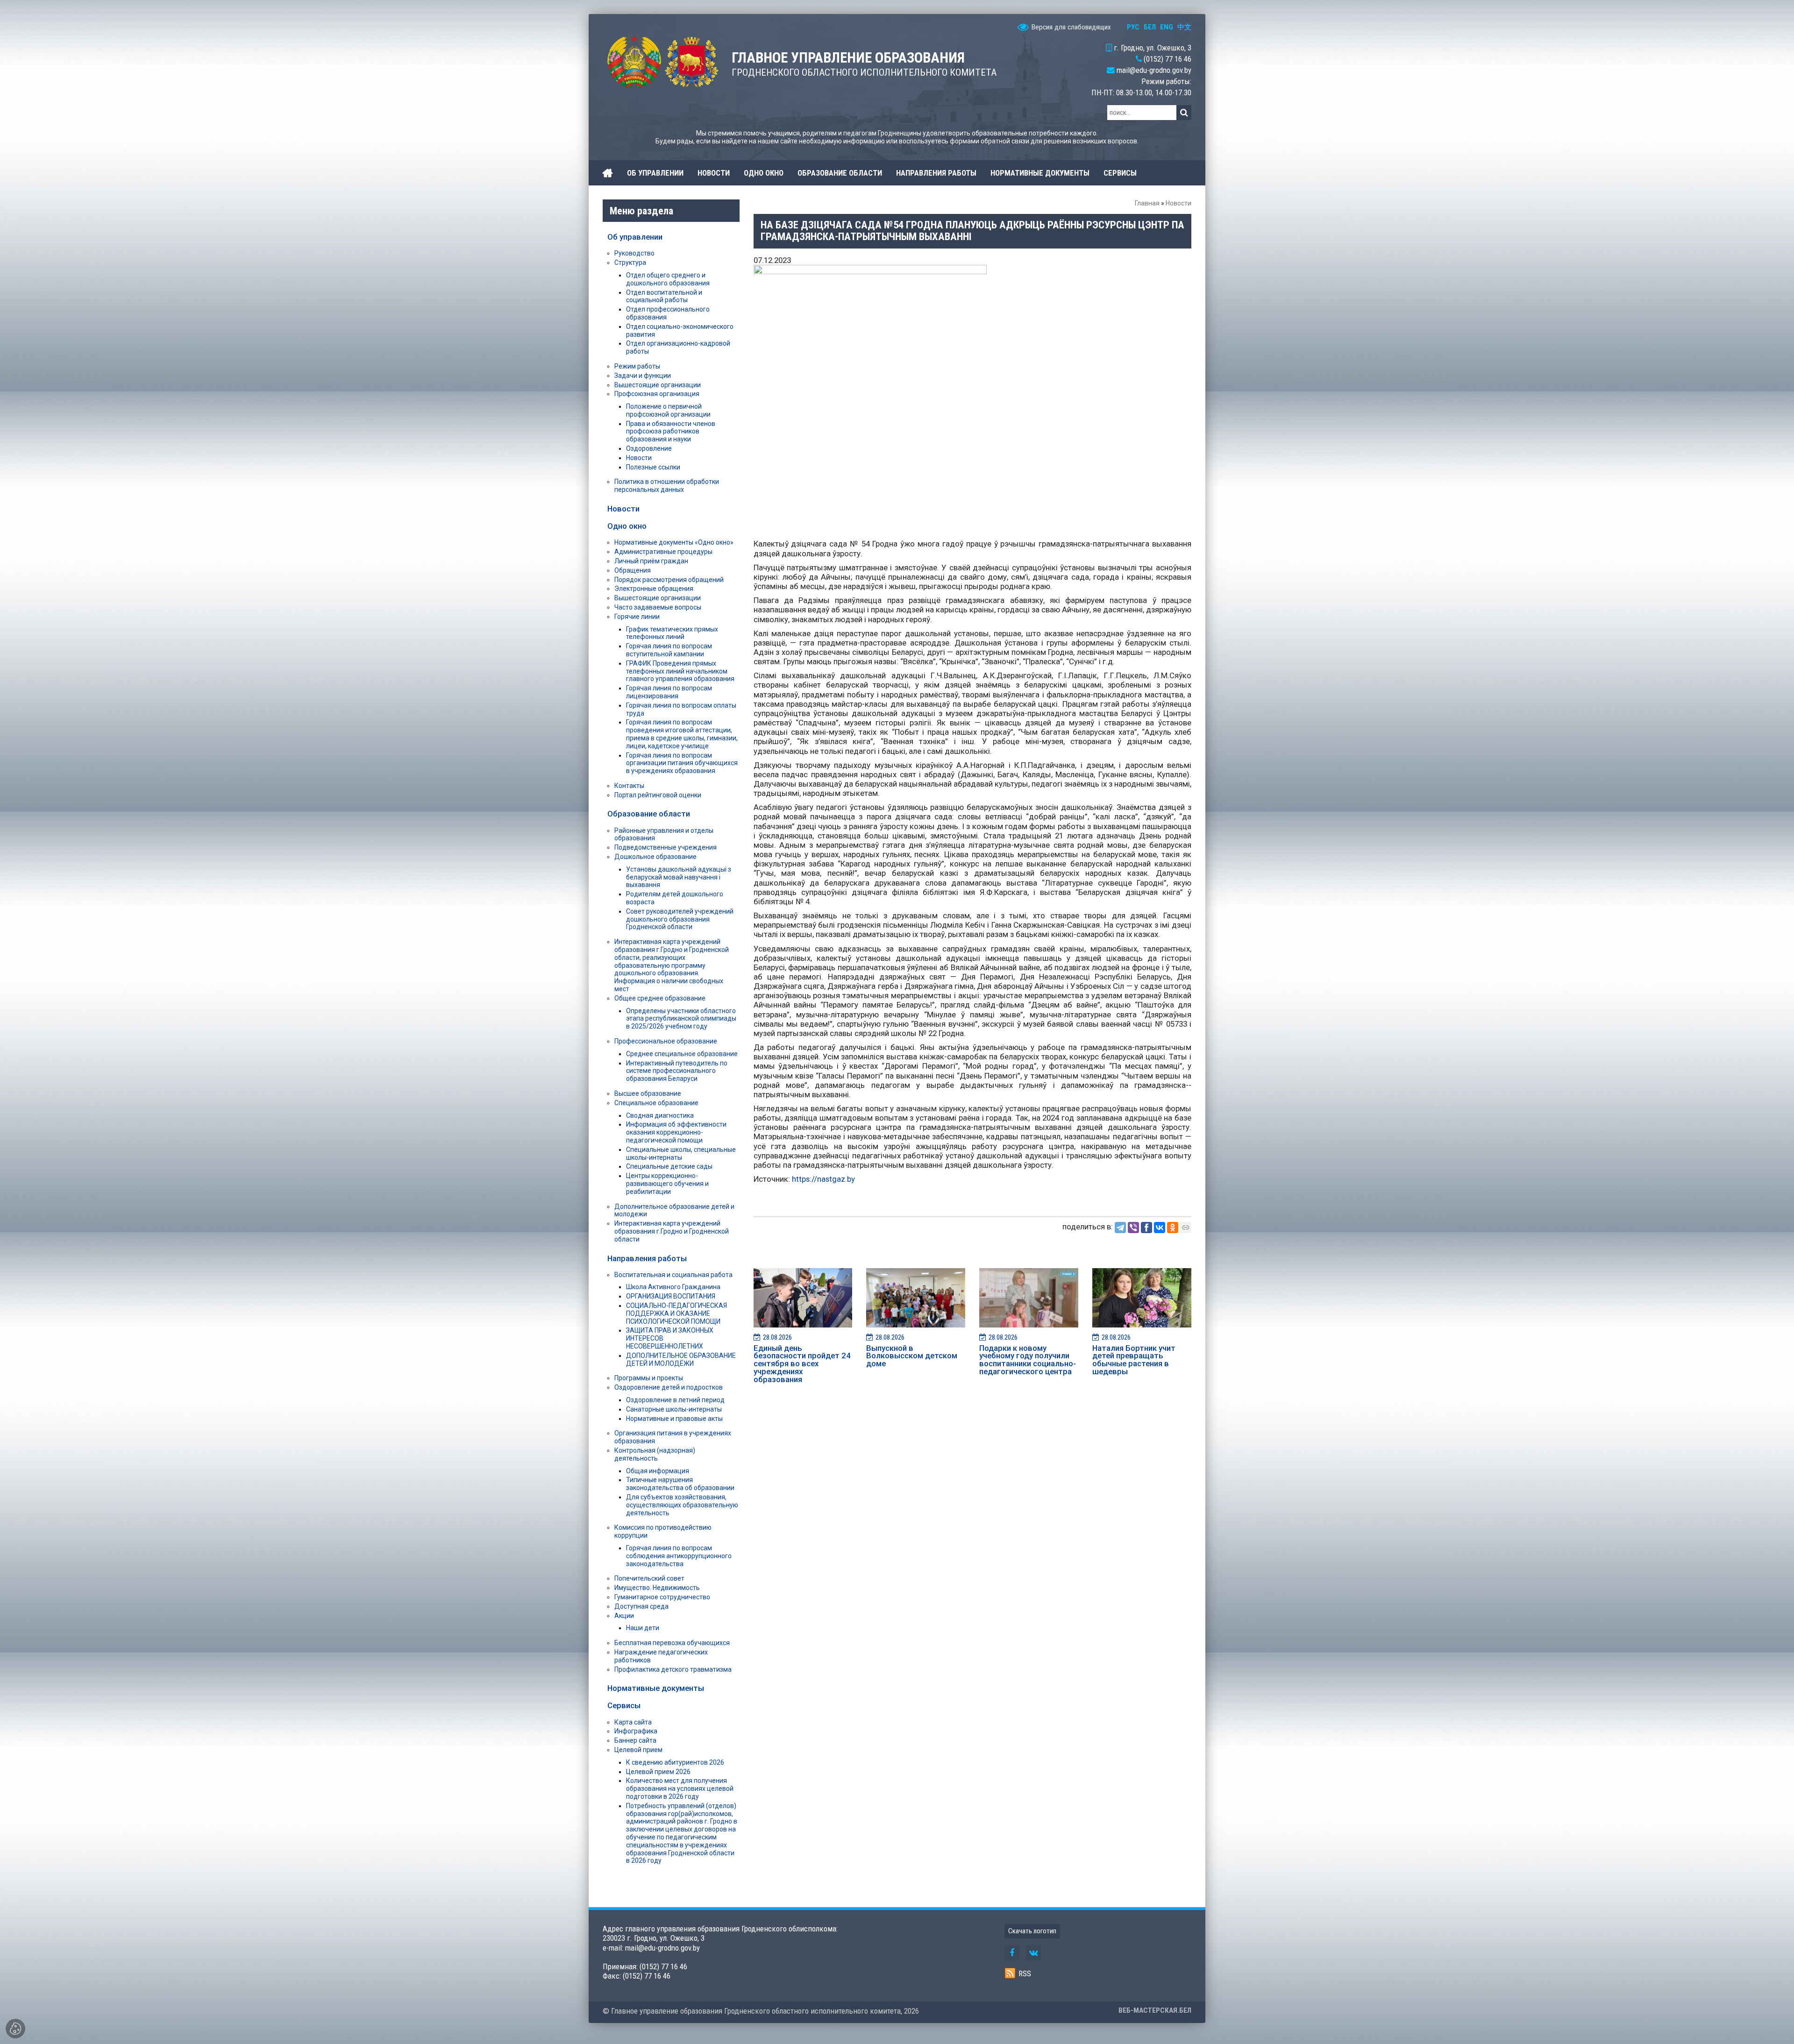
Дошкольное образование (655, 857)
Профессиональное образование (666, 1041)
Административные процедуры (663, 552)
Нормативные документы (656, 1688)
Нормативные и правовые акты (674, 1419)
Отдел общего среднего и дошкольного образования (668, 279)
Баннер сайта (635, 1740)
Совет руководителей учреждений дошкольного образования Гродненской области (680, 919)
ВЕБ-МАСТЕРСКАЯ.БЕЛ (1155, 2010)
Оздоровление (649, 448)
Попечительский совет (649, 1578)
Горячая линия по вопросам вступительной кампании (669, 650)
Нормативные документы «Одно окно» (674, 542)
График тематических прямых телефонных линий (672, 633)
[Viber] (1133, 1228)
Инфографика (636, 1731)
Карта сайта (633, 1722)
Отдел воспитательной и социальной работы (664, 296)
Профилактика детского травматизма (673, 1669)
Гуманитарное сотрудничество (662, 1597)
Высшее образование (648, 1093)
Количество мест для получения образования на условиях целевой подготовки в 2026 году (680, 1788)
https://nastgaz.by (823, 1179)
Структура (630, 263)
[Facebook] (1146, 1228)
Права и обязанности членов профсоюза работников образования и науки (671, 432)
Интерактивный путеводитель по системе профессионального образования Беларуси (677, 1071)
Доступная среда (641, 1606)
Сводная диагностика (660, 1115)
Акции (624, 1616)
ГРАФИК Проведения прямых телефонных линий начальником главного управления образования (680, 671)
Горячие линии (637, 617)
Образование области (649, 814)
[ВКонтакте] (1160, 1228)
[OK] (1173, 1228)
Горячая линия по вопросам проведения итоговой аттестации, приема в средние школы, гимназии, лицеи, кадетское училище (682, 734)
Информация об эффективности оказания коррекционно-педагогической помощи (676, 1132)
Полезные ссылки (653, 467)
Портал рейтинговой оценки (658, 795)
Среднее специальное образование (682, 1054)
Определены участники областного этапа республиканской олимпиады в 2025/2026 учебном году (681, 1019)
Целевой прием (638, 1750)
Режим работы (637, 366)
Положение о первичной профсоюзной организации (668, 410)
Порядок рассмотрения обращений (669, 580)
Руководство (634, 253)
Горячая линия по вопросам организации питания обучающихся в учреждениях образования (682, 763)
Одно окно (627, 526)
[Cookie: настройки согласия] (15, 2029)
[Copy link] (1186, 1228)
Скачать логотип (1032, 1931)
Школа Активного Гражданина (673, 1287)
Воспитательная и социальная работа (673, 1275)
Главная (1147, 203)
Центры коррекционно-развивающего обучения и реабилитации (667, 1184)
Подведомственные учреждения (666, 847)
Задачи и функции (643, 376)
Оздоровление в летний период (675, 1400)
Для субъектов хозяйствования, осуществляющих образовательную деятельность (682, 1505)
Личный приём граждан (651, 561)
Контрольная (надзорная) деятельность (655, 1454)
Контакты (629, 786)
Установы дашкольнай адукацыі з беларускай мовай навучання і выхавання (679, 877)
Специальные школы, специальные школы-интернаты (681, 1153)
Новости (1178, 203)
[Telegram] (1120, 1228)
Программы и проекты (649, 1378)
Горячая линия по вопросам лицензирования (669, 692)
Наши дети (643, 1628)
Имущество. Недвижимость (657, 1588)
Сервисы (624, 1705)
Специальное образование (656, 1103)
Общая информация (658, 1471)
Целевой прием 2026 (658, 1772)
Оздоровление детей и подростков (669, 1387)
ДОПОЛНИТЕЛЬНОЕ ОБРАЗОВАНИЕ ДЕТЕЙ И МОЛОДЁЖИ (681, 1359)
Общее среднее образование (660, 998)
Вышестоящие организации (658, 385)
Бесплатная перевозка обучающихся (672, 1643)
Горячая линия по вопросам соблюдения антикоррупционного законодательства (679, 1556)
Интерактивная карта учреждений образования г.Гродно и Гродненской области (672, 1231)
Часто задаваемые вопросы (658, 607)
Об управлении (635, 237)
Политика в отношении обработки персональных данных (667, 486)
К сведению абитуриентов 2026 (675, 1762)
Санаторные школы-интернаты (674, 1409)
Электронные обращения (654, 589)
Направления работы (647, 1258)
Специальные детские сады (669, 1166)
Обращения (633, 570)
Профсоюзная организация (657, 394)
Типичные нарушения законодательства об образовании (680, 1484)
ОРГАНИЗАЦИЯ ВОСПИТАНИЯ (671, 1296)
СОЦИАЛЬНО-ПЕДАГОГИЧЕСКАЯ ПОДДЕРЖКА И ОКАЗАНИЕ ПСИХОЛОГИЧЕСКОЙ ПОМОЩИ (676, 1313)
